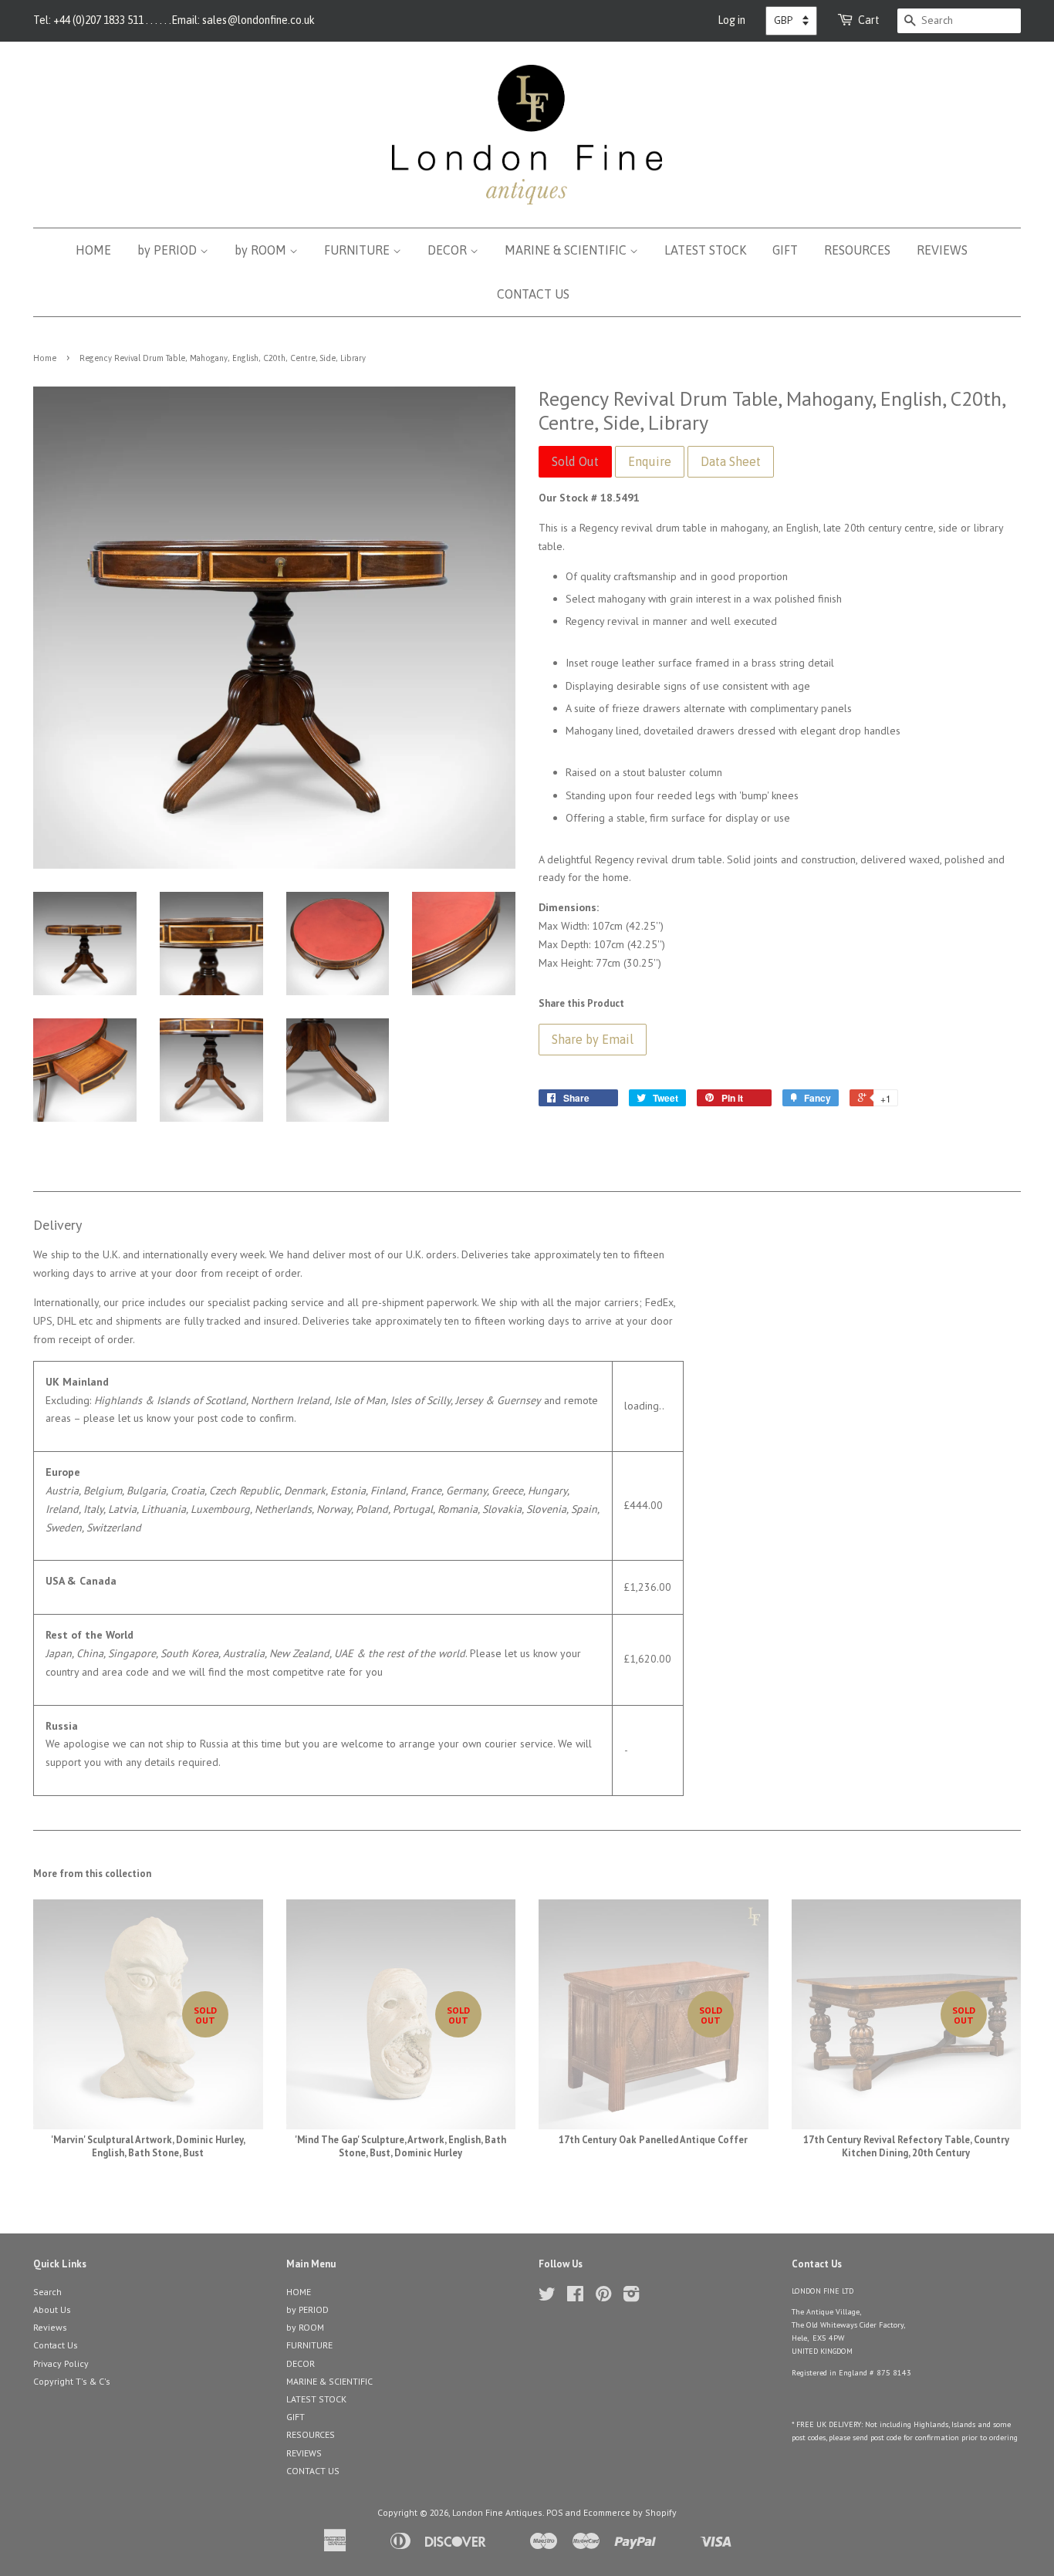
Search (47, 2292)
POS (555, 2512)
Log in (731, 20)
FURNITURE (358, 250)
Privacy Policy (61, 2363)
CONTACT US (533, 294)
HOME (93, 250)
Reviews (50, 2327)
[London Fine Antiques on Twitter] (547, 2297)
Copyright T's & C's (72, 2381)
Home (45, 358)
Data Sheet (731, 461)
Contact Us (56, 2345)
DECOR (449, 250)
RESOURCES (857, 250)
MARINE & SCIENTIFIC (567, 250)
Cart (869, 20)
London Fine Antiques (497, 2512)
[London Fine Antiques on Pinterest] (603, 2297)
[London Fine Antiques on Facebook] (575, 2297)
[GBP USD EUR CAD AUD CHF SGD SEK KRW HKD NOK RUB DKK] (791, 21)
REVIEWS (942, 250)
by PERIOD (169, 250)
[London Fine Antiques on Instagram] (631, 2297)
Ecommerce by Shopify (630, 2512)
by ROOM (262, 250)
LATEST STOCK (705, 250)
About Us (52, 2309)
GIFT (785, 250)
